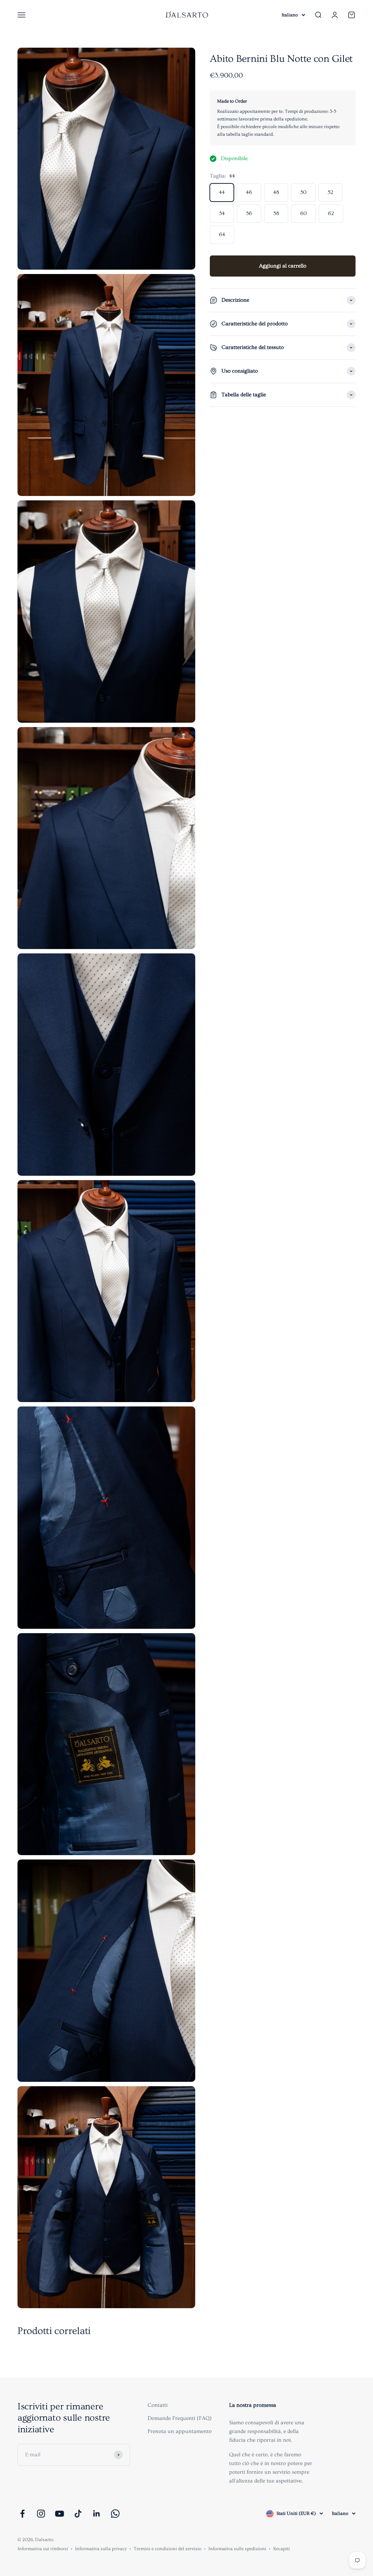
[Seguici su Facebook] (22, 2514)
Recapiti (282, 2549)
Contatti (158, 2405)
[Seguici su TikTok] (78, 2514)
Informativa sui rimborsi (43, 2549)
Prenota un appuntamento (180, 2431)
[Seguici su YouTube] (60, 2514)
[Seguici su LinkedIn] (97, 2514)
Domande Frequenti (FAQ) (180, 2418)
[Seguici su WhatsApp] (115, 2514)
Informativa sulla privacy (101, 2549)
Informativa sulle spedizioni (237, 2549)
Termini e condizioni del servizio (168, 2549)
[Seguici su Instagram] (41, 2514)
